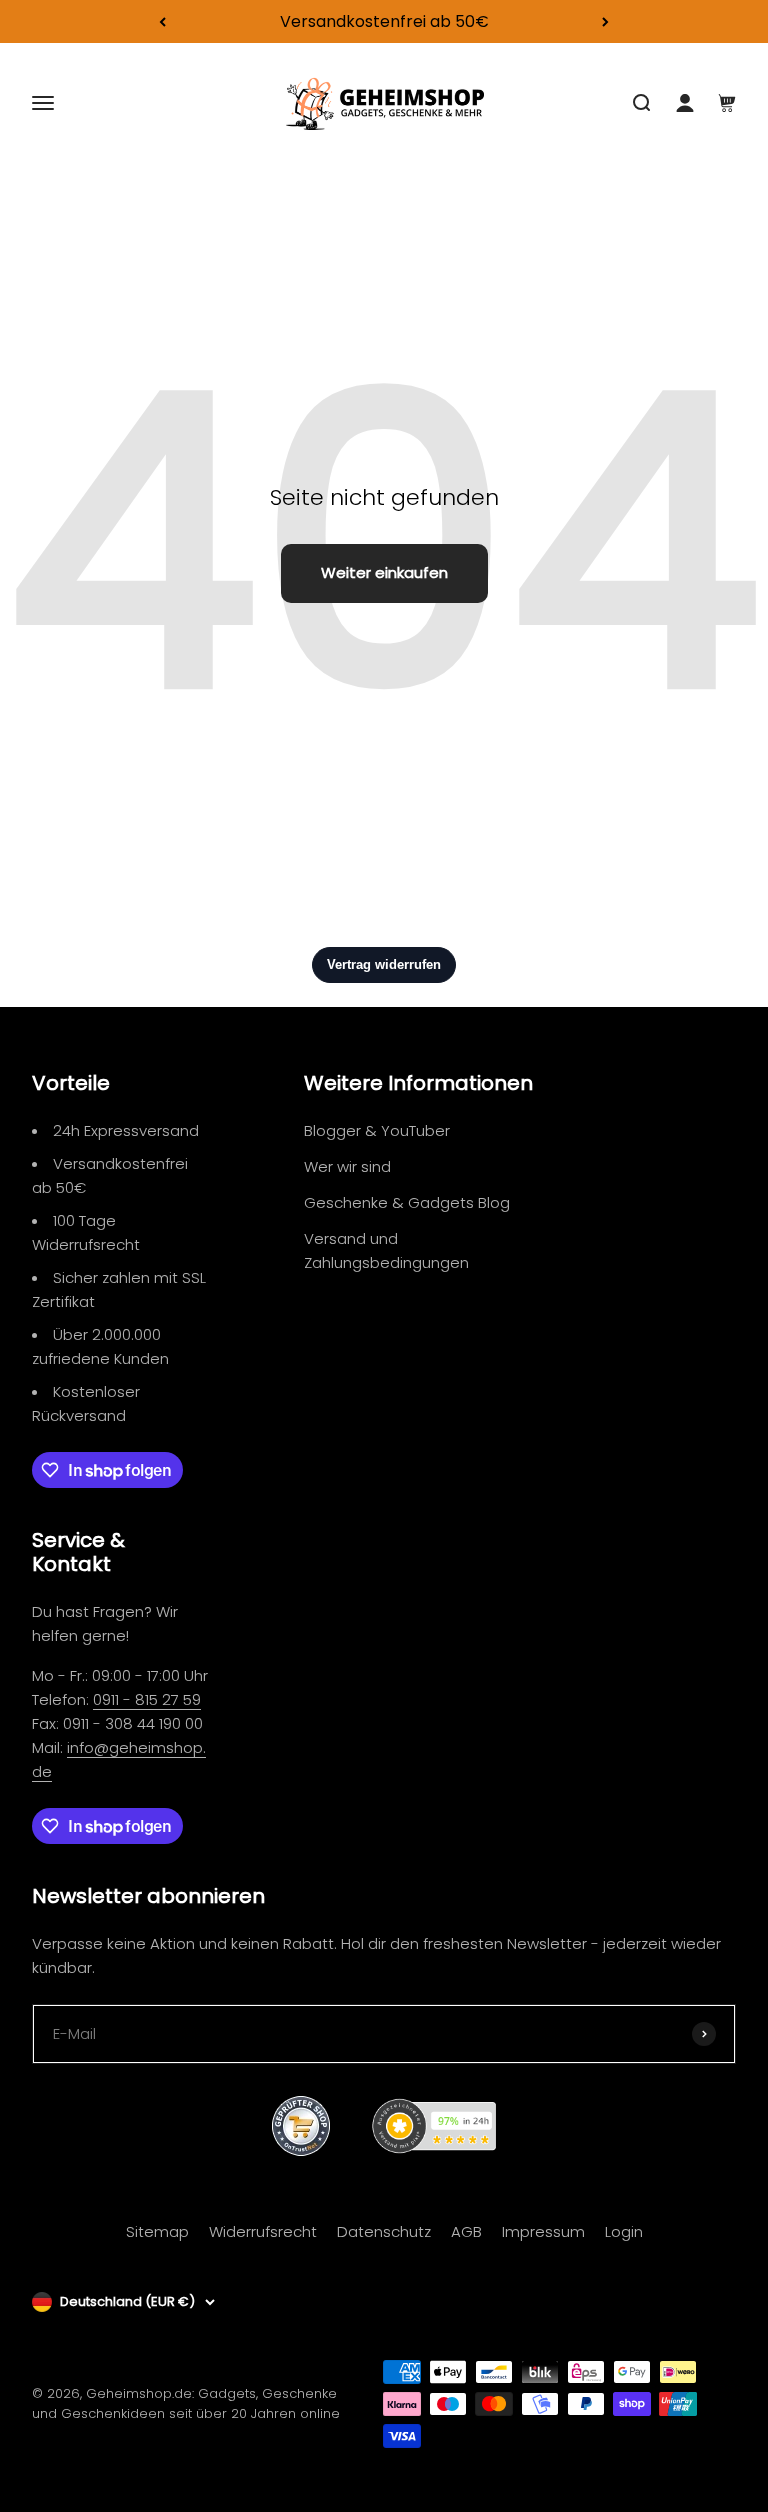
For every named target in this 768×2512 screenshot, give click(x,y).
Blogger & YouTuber (377, 1130)
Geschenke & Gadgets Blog (407, 1202)
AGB (466, 2231)
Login (624, 2231)
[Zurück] (162, 21)
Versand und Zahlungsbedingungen (386, 1250)
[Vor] (605, 21)
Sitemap (157, 2231)
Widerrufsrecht (263, 2231)
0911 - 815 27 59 (147, 1699)
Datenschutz (384, 2231)
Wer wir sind (347, 1166)
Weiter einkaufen (384, 572)
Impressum (543, 2231)
